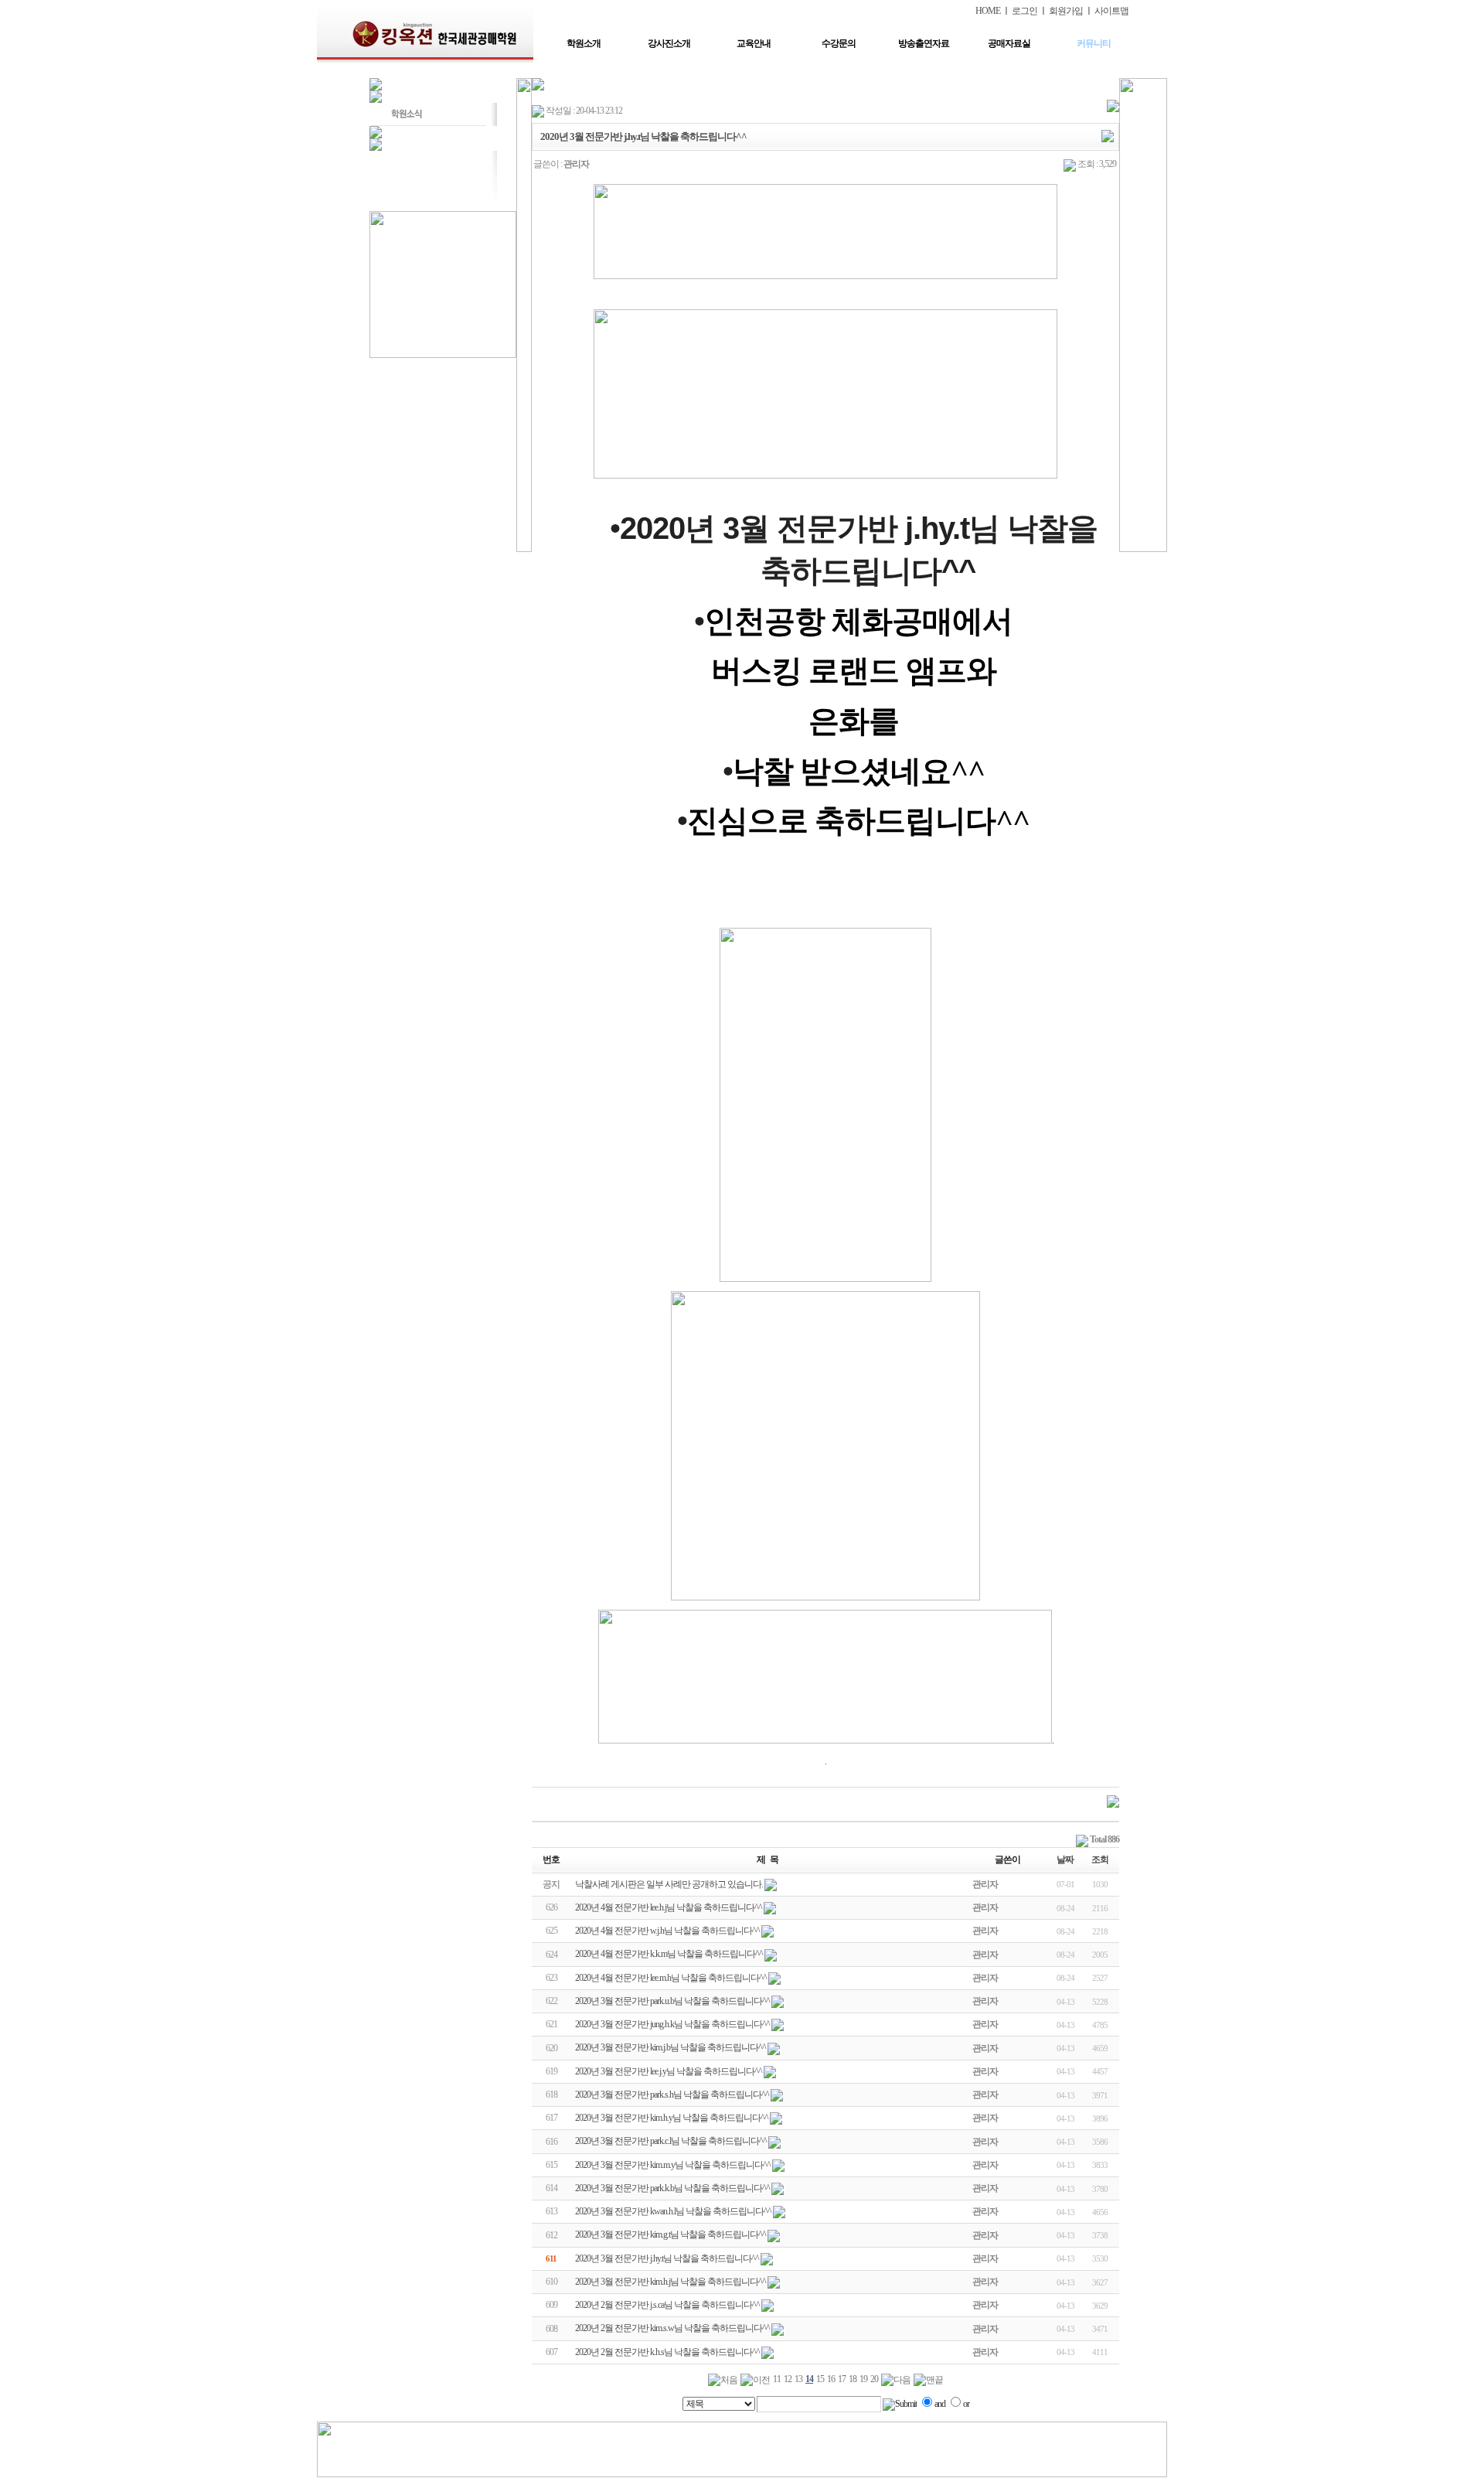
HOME (988, 11)
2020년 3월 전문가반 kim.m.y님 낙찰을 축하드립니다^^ (673, 2165)
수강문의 (839, 43)
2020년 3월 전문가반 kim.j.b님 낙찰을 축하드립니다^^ (671, 2047)
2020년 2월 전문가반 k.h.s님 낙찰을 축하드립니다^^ (667, 2352)
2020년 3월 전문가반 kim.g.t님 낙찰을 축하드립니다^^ (671, 2234)
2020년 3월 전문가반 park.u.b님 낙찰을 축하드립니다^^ (672, 2001)
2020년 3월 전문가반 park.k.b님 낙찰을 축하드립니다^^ (672, 2188)
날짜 (1065, 1859)
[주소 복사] (1108, 135)
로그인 (1025, 11)
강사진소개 (669, 43)
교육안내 (754, 43)
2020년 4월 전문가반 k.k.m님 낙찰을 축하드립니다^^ (669, 1954)
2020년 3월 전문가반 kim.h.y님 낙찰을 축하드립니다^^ (672, 2118)
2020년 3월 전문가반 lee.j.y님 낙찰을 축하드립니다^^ (669, 2071)
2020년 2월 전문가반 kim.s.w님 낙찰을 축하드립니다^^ (672, 2328)
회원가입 (1066, 11)
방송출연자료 (924, 43)
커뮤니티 (1094, 43)
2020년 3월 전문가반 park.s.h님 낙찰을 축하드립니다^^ (672, 2095)
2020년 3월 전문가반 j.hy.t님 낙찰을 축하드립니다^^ (667, 2258)
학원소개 (584, 43)
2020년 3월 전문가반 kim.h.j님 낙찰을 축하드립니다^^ (671, 2282)
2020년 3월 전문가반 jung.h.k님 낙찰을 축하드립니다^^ (672, 2024)
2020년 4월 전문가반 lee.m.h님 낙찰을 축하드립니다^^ (671, 1978)
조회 (1100, 1859)
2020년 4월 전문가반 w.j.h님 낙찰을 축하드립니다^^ (667, 1931)
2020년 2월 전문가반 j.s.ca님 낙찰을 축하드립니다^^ (667, 2305)
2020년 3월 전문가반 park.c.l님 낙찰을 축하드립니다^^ (671, 2141)
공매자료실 (1009, 43)
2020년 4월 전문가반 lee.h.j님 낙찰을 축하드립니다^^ (669, 1907)
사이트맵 (1111, 11)
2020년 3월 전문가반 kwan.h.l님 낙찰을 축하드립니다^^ (673, 2211)
